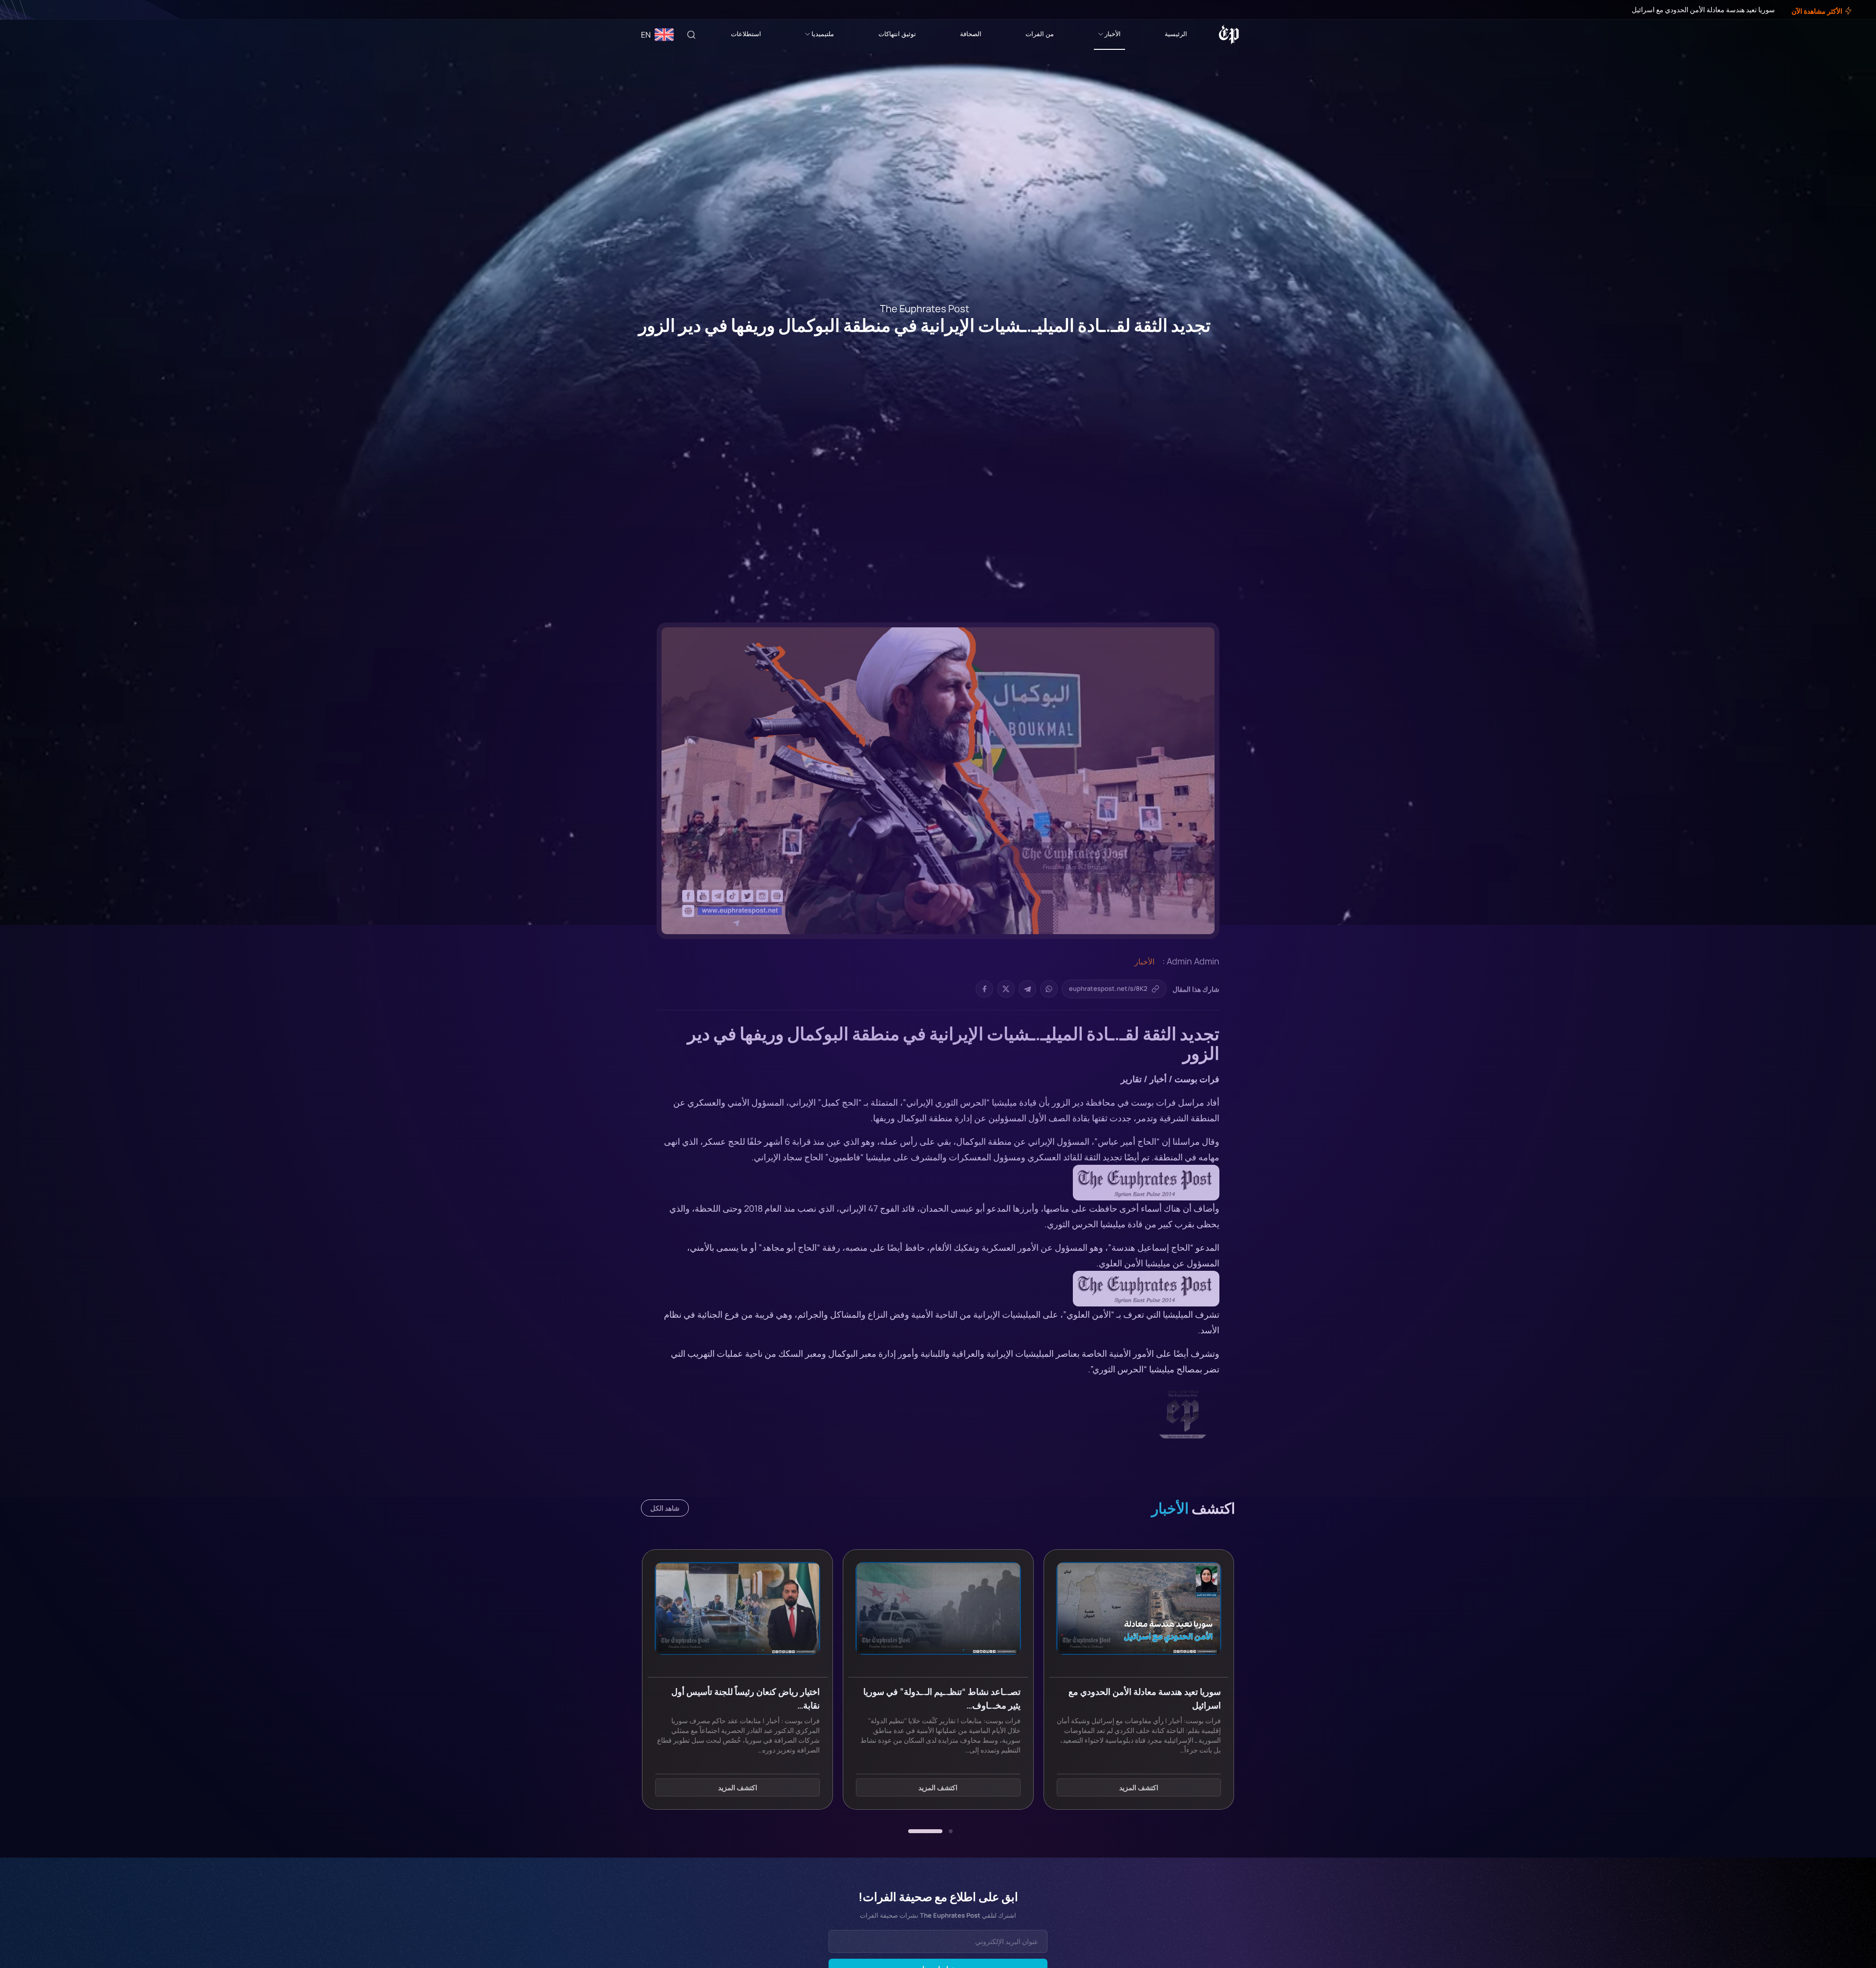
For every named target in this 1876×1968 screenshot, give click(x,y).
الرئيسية (1176, 34)
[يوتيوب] (24, 10)
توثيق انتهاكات (897, 34)
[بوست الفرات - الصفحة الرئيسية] (1229, 35)
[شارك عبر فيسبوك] (984, 989)
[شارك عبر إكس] (1006, 989)
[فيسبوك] (45, 10)
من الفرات (1040, 34)
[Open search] (691, 35)
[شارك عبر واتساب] (1049, 989)
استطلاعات (746, 34)
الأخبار (1113, 34)
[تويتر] (38, 10)
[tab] (951, 1831)
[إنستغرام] (31, 10)
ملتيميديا (823, 34)
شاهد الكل (665, 1508)
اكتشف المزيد (1139, 1787)
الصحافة (971, 34)
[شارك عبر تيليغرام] (1027, 989)
